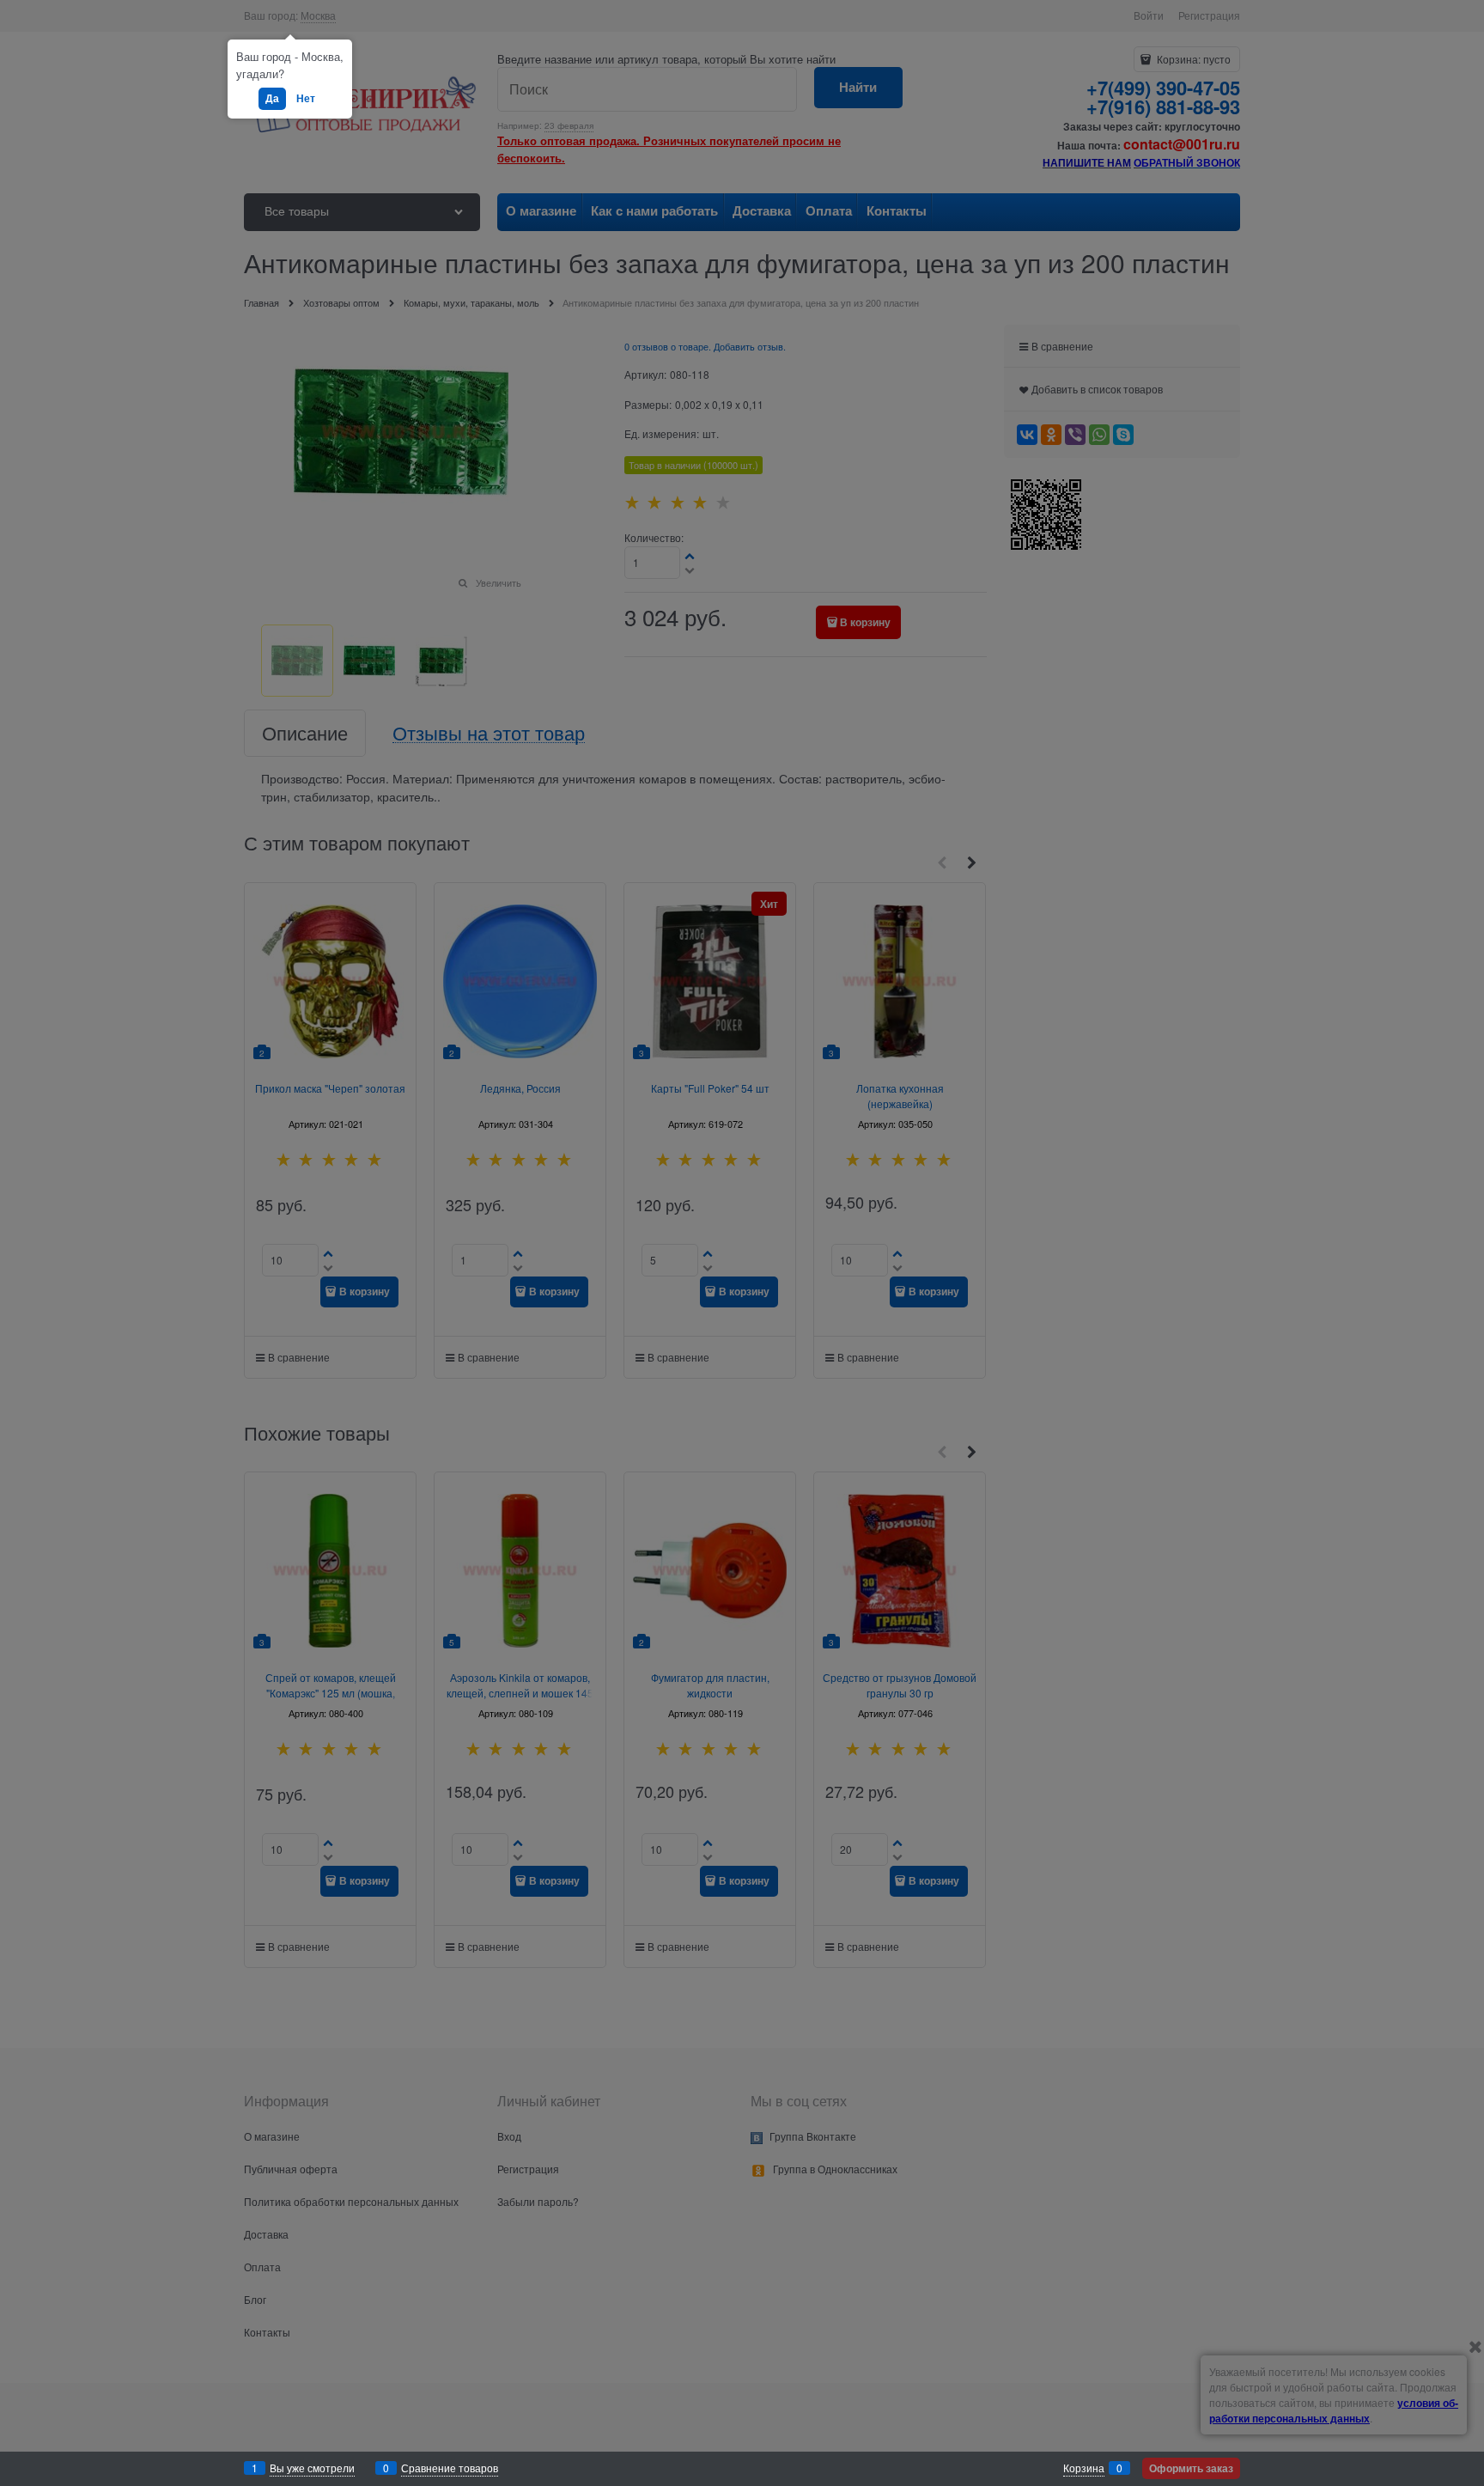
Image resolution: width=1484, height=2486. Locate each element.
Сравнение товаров (450, 2468)
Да (272, 98)
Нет (306, 98)
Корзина (1084, 2468)
